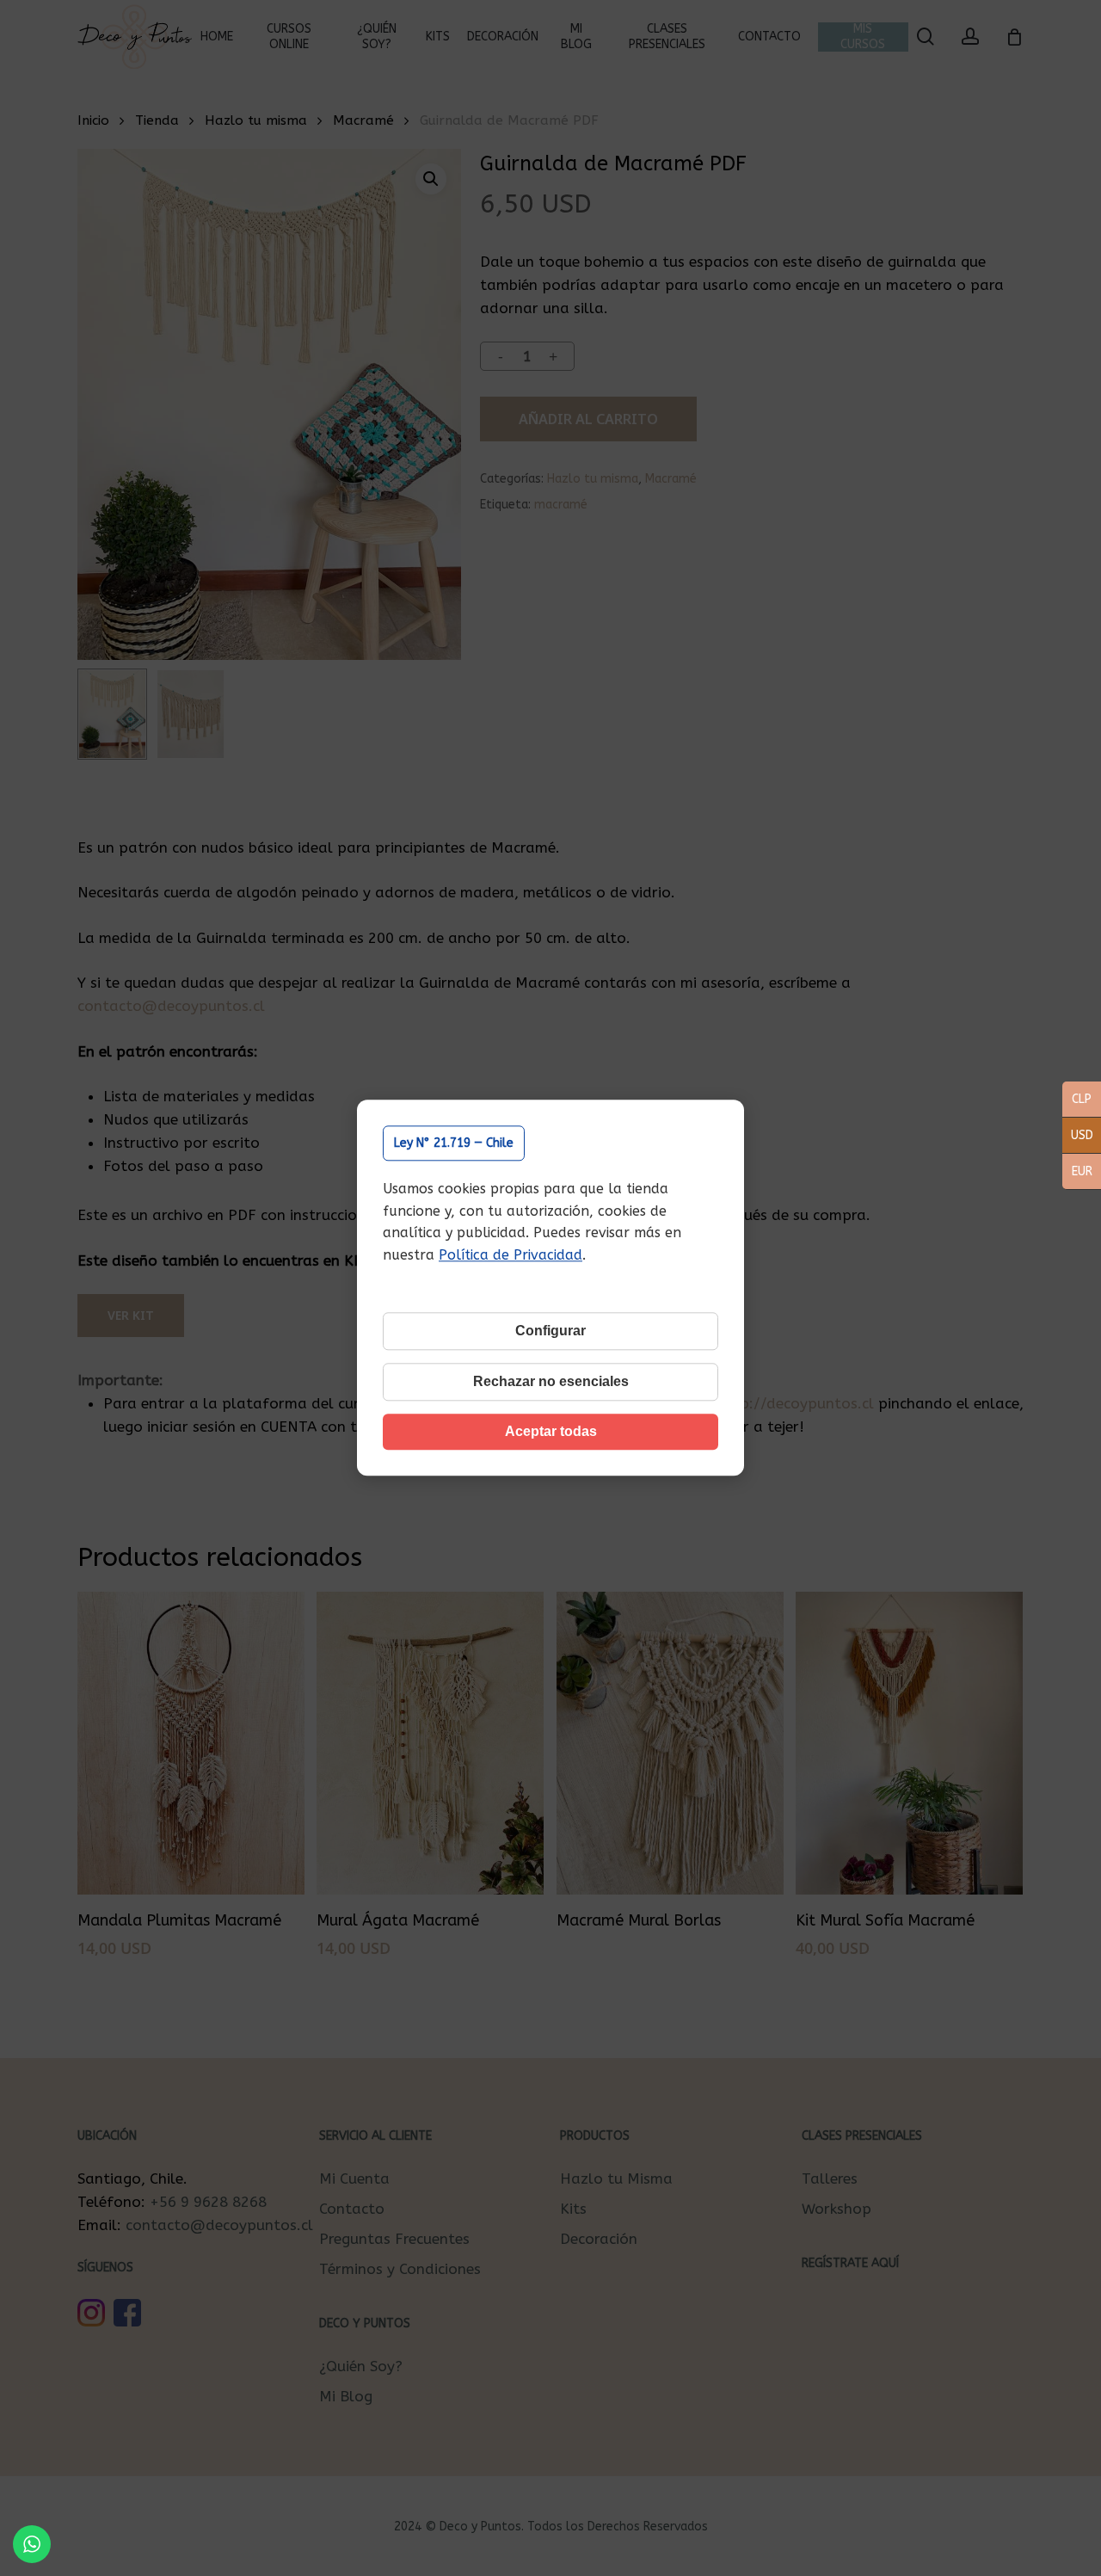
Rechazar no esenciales (551, 1382)
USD (1078, 1137)
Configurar (550, 1331)
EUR (1077, 1173)
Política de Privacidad (511, 1255)
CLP (1077, 1100)
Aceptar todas (551, 1432)
